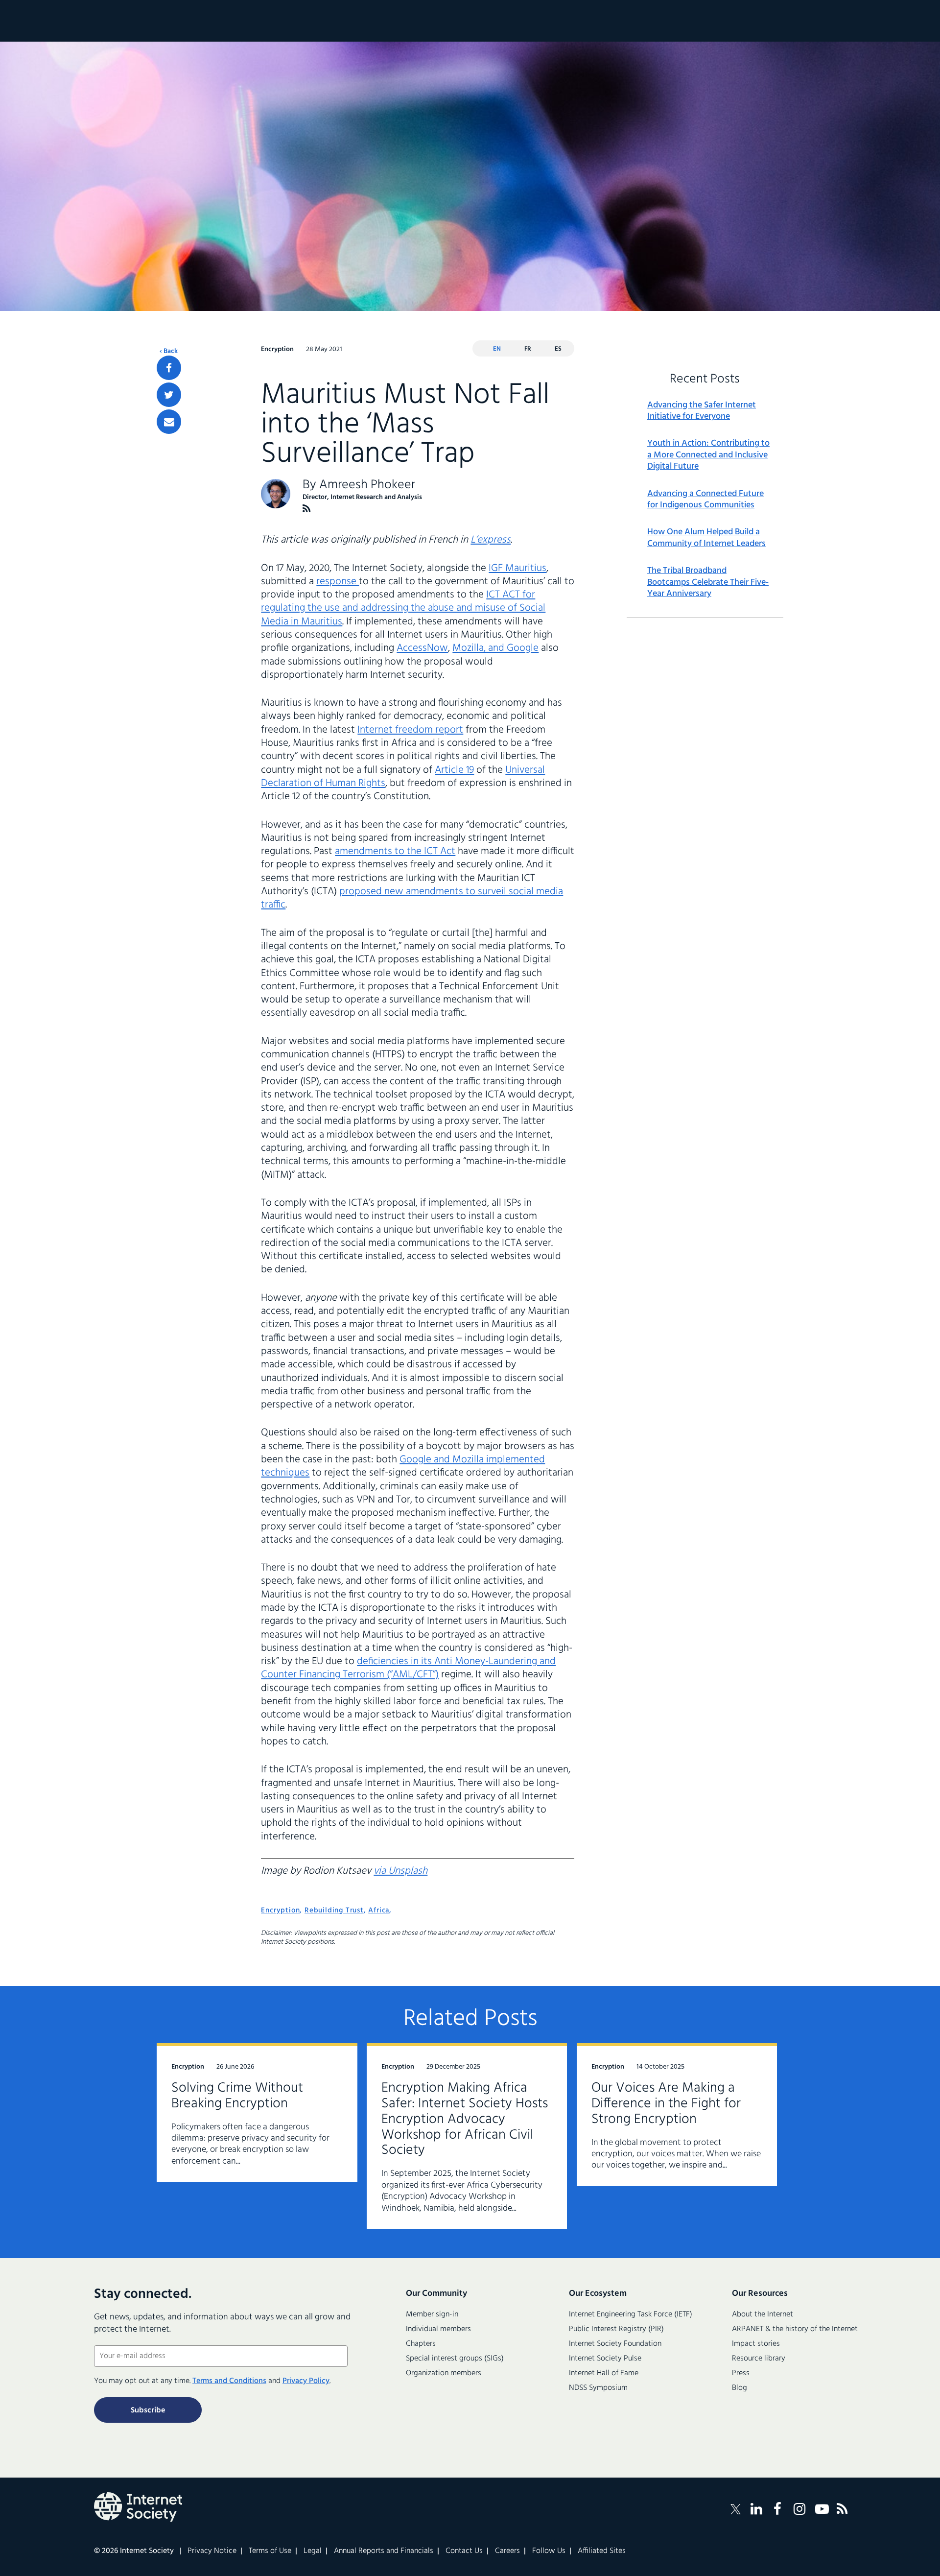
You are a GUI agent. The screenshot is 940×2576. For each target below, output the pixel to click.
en (497, 349)
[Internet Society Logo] (138, 2507)
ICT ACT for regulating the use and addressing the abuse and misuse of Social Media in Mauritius (403, 608)
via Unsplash (400, 1871)
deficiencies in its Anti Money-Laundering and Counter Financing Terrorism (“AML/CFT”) (408, 1668)
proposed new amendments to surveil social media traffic (412, 898)
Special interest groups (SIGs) (455, 2359)
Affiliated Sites (602, 2551)
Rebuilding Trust (334, 1910)
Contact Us (464, 2551)
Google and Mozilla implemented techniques (403, 1466)
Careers (507, 2551)
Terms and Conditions (229, 2381)
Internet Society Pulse (605, 2359)
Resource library (759, 2359)
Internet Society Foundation (615, 2344)
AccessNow (422, 648)
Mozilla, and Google (495, 648)
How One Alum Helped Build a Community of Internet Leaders (706, 538)
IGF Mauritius (517, 568)
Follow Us (549, 2551)
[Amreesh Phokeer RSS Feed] (307, 509)
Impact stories (756, 2344)
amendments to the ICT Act (395, 851)
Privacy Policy (306, 2381)
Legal (313, 2551)
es (558, 349)
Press (741, 2373)
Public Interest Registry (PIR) (616, 2329)
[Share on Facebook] (169, 368)
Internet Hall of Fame (604, 2373)
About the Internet (763, 2314)
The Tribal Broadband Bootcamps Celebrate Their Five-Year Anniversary (708, 582)
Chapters (421, 2344)
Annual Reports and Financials (384, 2551)
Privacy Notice (212, 2551)
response (338, 582)
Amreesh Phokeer (367, 485)
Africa (379, 1910)
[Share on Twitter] (169, 395)
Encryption (280, 1910)
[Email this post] (169, 422)
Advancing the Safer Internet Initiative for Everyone (702, 411)
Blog (740, 2388)
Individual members (438, 2329)
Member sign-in (432, 2314)
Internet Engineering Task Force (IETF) (631, 2314)
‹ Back (169, 352)
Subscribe (148, 2410)
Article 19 (454, 770)
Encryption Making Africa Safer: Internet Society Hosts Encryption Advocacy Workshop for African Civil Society (465, 2119)
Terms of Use (270, 2551)
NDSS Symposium (598, 2388)
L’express (491, 540)
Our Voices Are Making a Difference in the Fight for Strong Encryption (666, 2104)
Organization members (444, 2373)
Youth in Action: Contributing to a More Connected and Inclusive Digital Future (708, 455)
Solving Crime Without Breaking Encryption (237, 2096)
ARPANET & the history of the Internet (795, 2329)
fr (528, 349)
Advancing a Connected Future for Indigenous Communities (705, 500)
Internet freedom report (410, 730)
